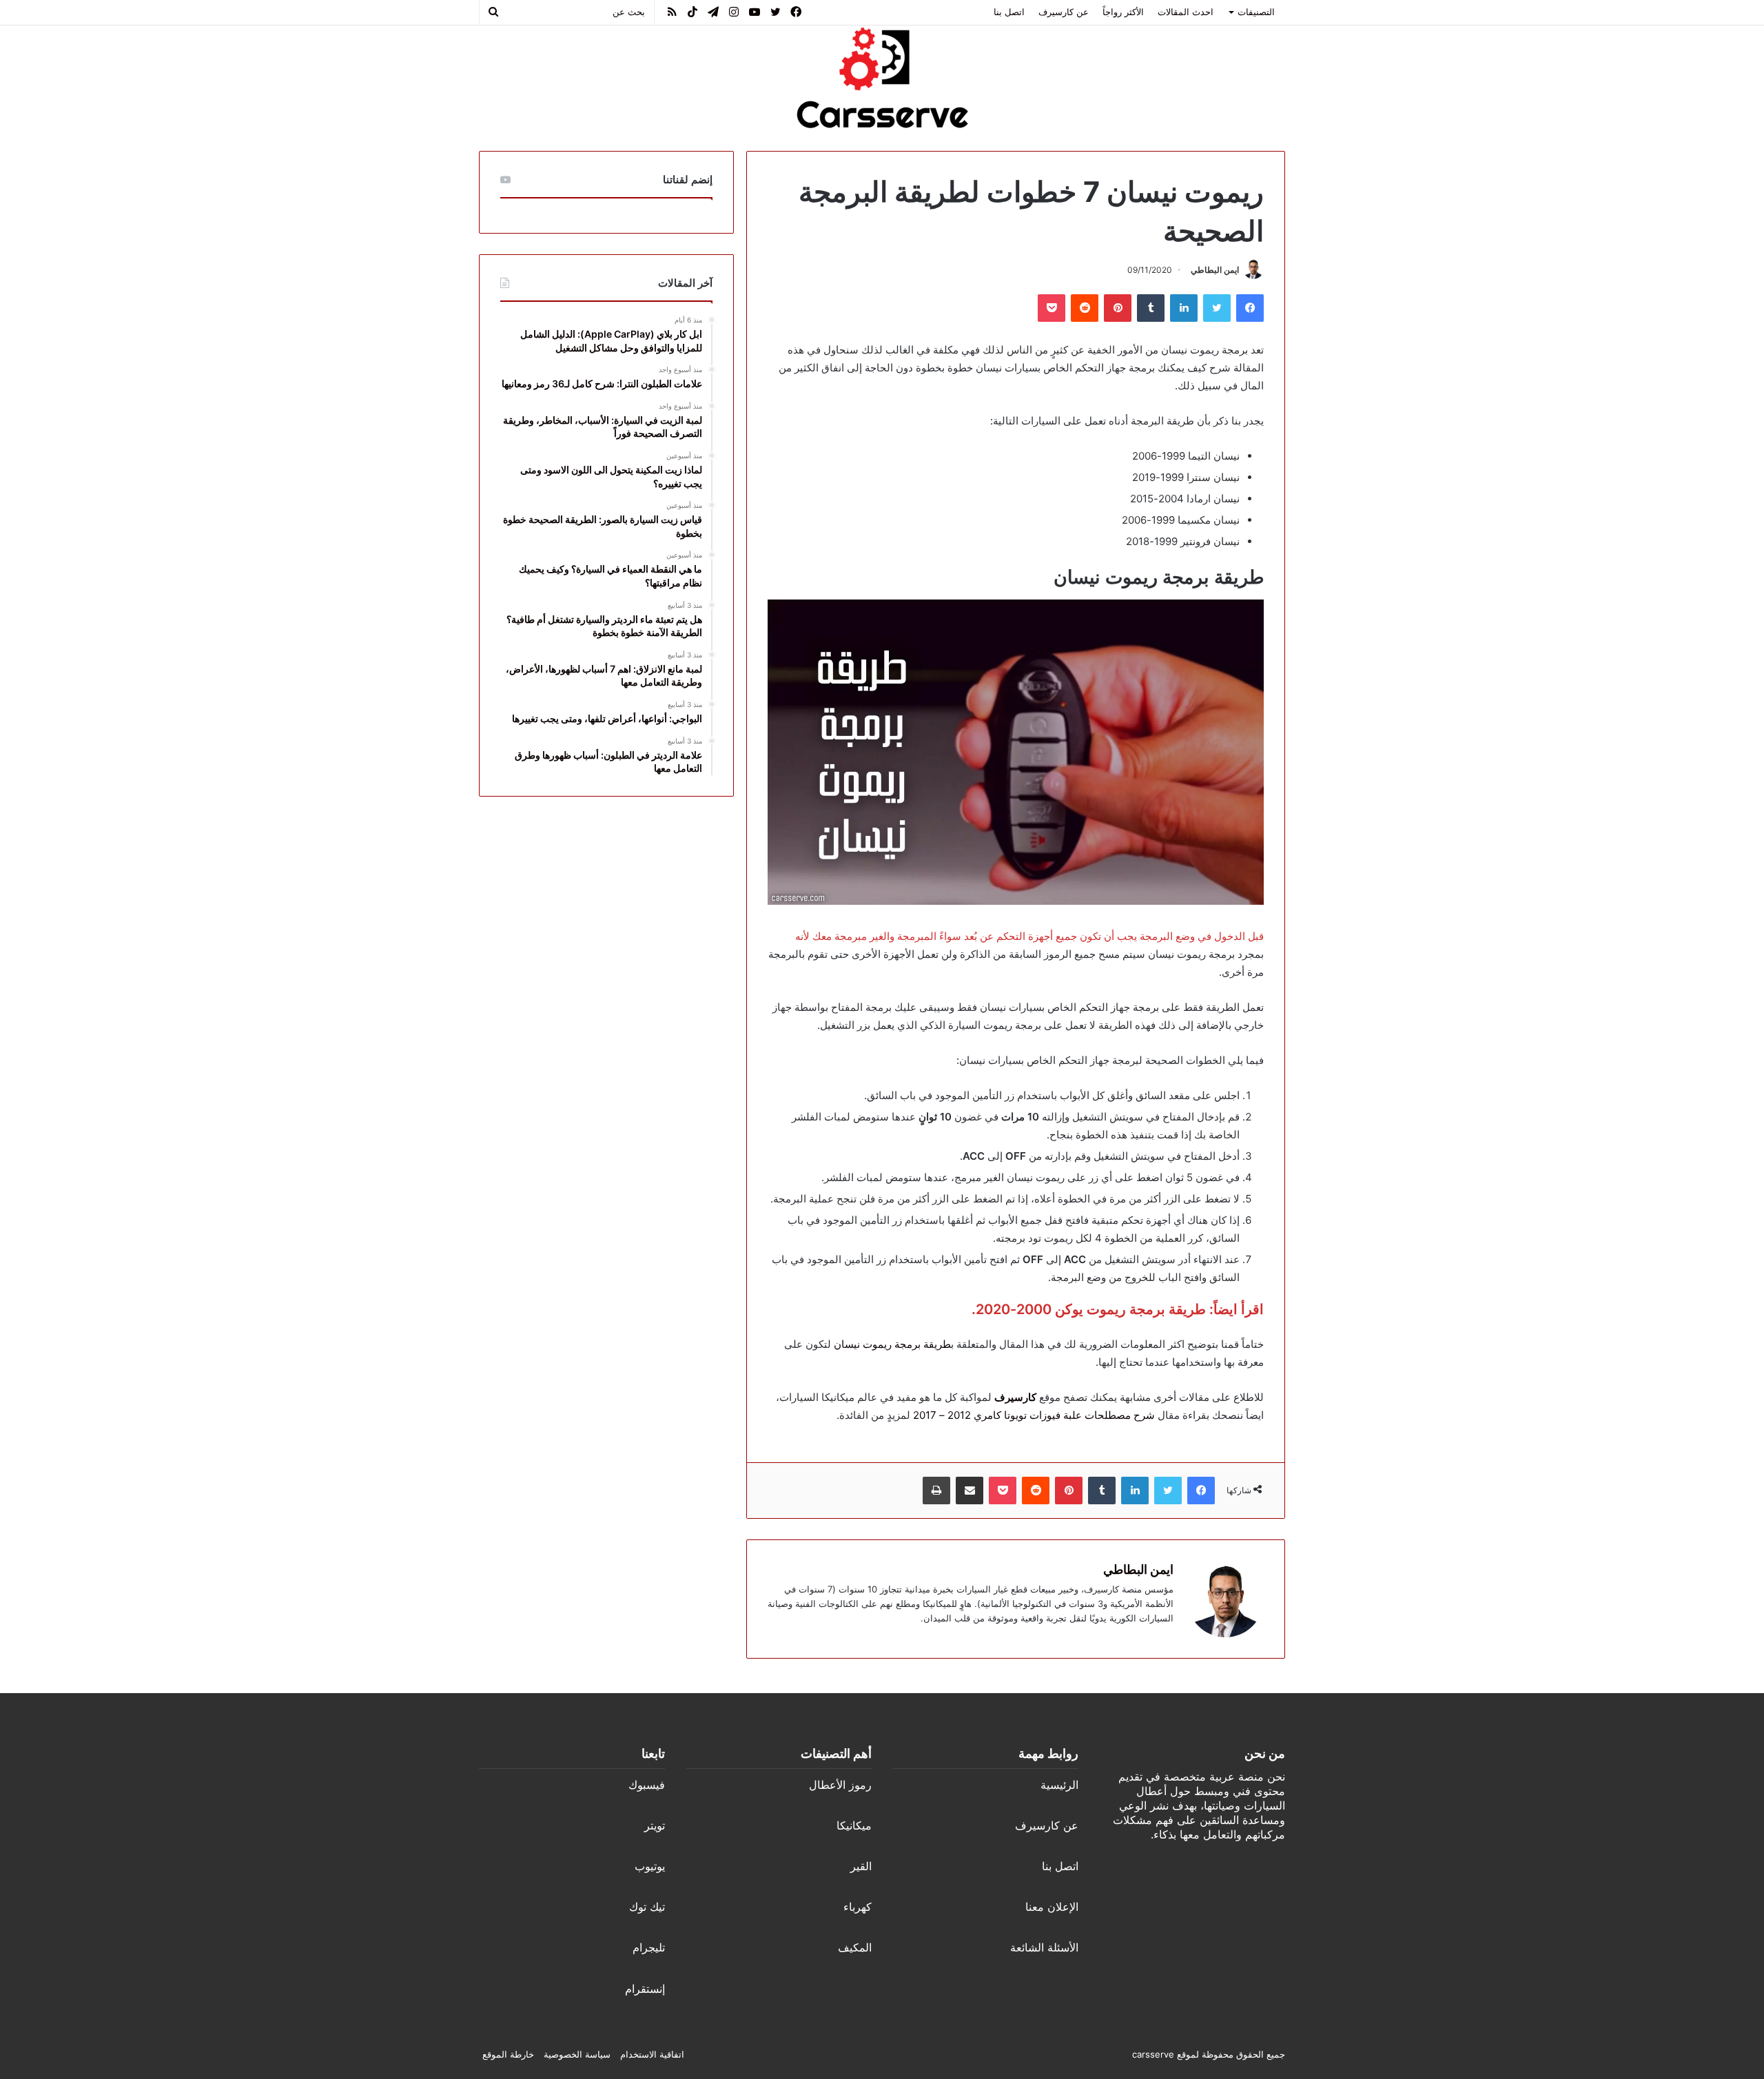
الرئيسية (1059, 1785)
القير (861, 1866)
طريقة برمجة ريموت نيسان (892, 1344)
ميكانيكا (854, 1825)
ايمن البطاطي (1215, 270)
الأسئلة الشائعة (1044, 1947)
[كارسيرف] (882, 78)
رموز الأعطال (840, 1785)
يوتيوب (650, 1866)
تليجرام (649, 1947)
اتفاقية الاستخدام (652, 2054)
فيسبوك (647, 1785)
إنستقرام (645, 1989)
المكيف (855, 1947)
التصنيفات (1256, 12)
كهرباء (858, 1907)
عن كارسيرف (1064, 12)
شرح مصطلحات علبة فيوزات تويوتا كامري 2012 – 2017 (1034, 1415)
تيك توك (647, 1907)
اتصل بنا (1009, 12)
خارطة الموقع (508, 2054)
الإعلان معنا (1052, 1907)
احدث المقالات (1186, 12)
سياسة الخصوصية (577, 2054)
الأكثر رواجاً (1123, 12)
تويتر (655, 1825)
